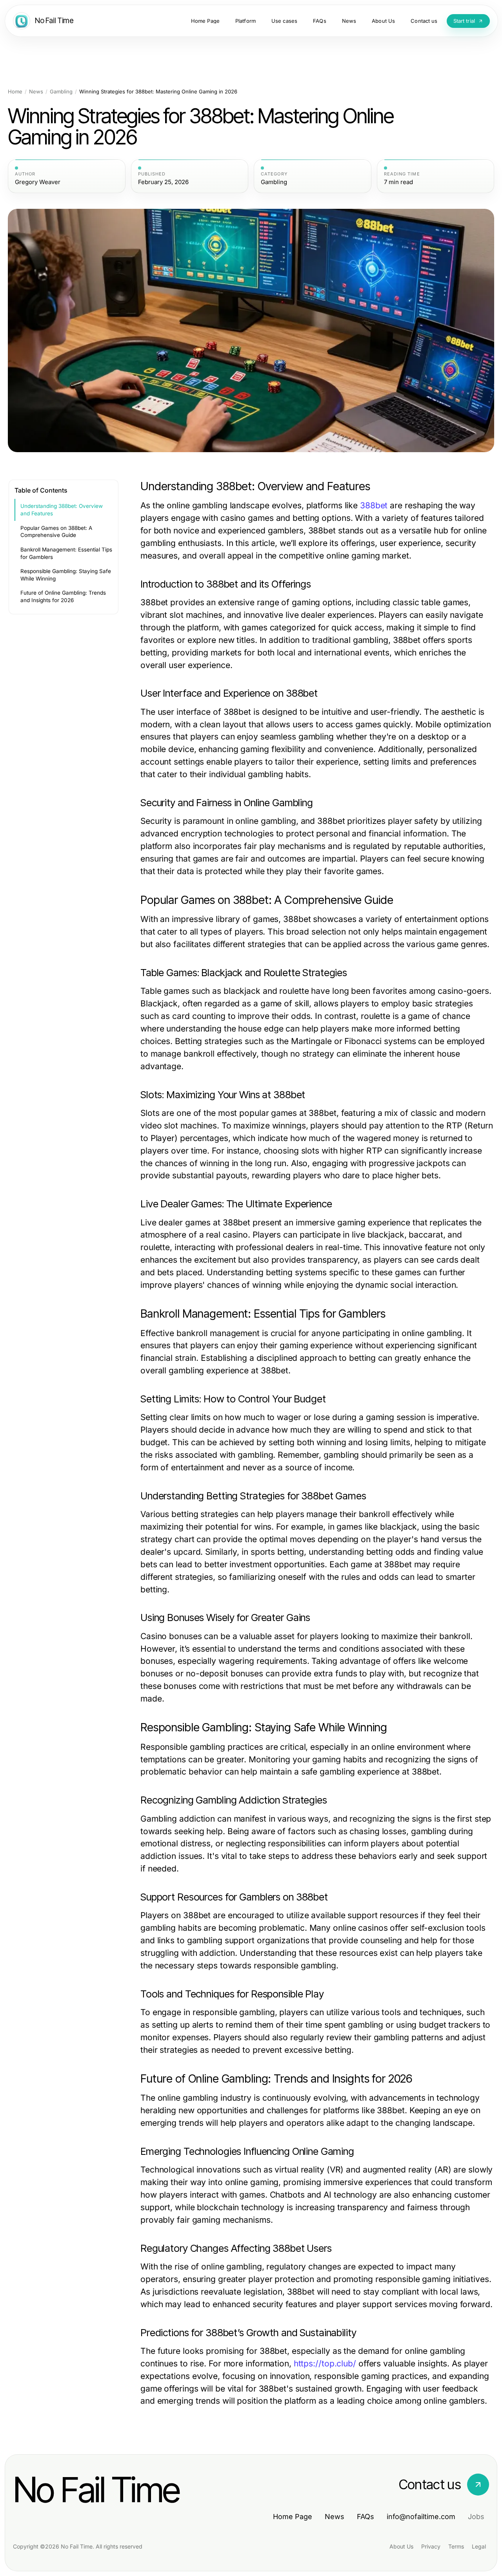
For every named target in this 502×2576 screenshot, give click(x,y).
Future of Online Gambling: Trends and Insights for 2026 (63, 596)
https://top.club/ (325, 2363)
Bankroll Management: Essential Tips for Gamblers (66, 553)
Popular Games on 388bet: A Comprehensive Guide (56, 532)
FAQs (366, 2517)
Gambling (61, 92)
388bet (374, 505)
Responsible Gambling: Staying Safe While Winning (66, 575)
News (36, 92)
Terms (456, 2546)
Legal (479, 2546)
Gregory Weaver (38, 182)
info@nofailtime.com (421, 2517)
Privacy (431, 2546)
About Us (401, 2546)
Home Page (293, 2517)
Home (15, 92)
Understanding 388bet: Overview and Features (62, 510)
